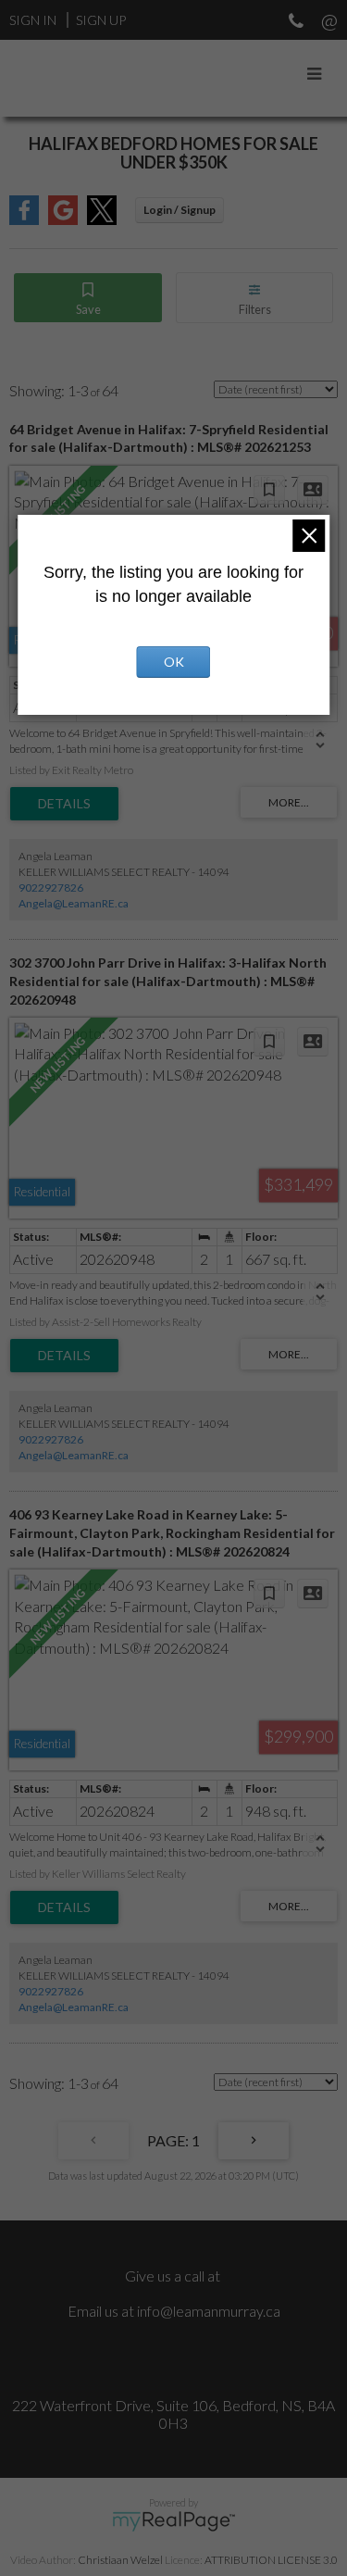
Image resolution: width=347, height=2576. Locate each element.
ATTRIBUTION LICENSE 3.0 (271, 2560)
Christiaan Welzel (120, 2560)
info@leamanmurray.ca (209, 2311)
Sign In (33, 20)
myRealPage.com (173, 2521)
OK (174, 662)
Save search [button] (88, 298)
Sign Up (101, 20)
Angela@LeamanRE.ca (74, 903)
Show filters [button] (254, 298)
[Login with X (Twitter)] (102, 219)
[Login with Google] (63, 219)
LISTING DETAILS (64, 804)
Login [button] (180, 210)
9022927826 (51, 888)
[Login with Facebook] (24, 219)
